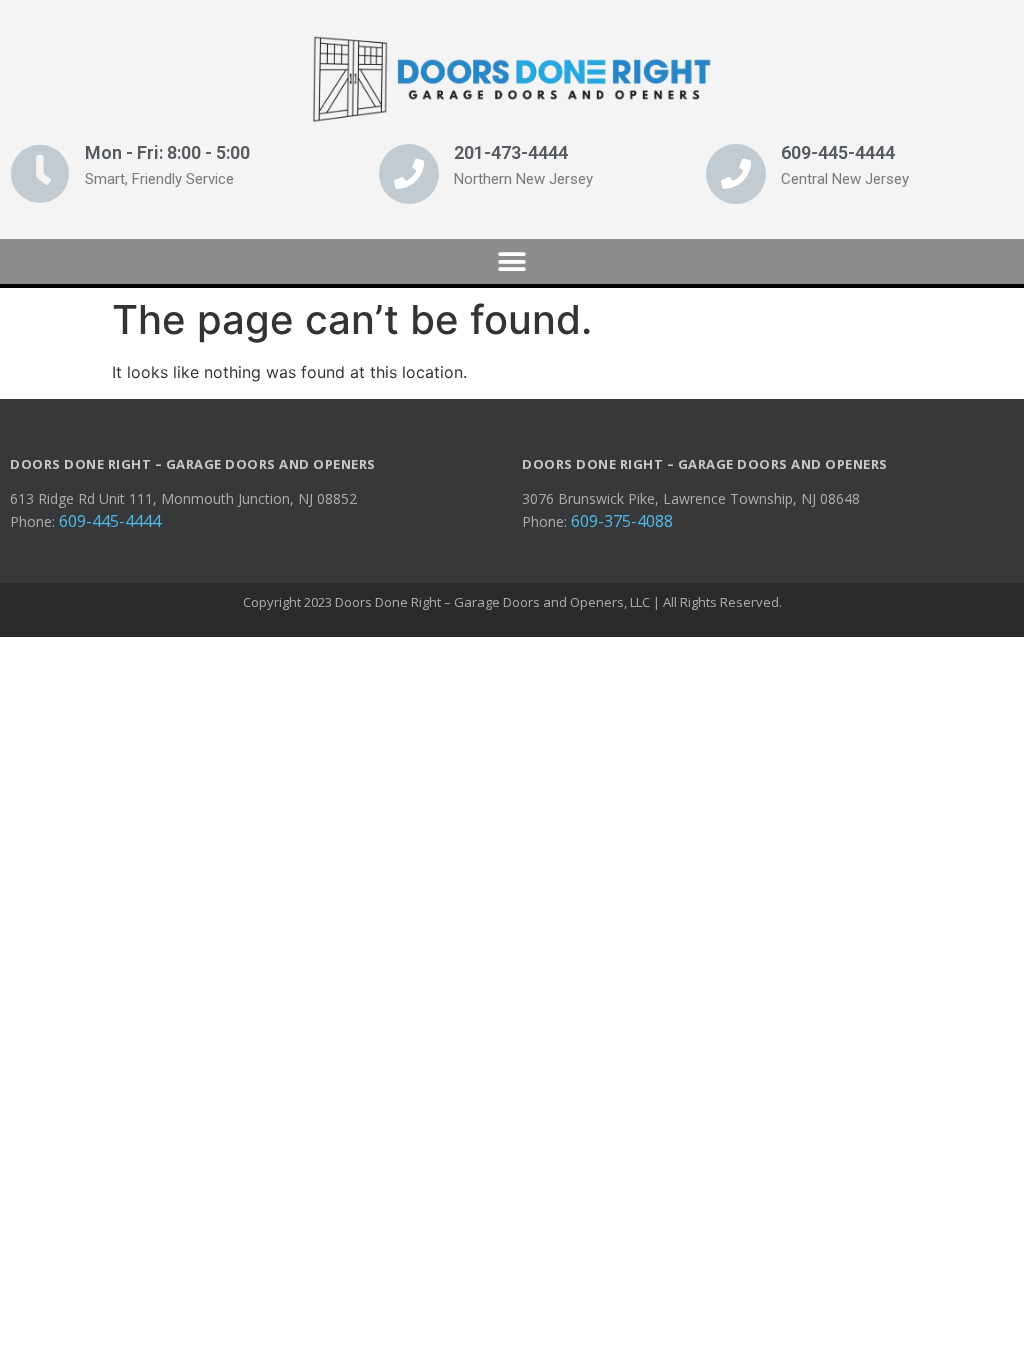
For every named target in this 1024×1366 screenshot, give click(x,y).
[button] (512, 261)
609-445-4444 (838, 152)
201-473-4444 (511, 152)
